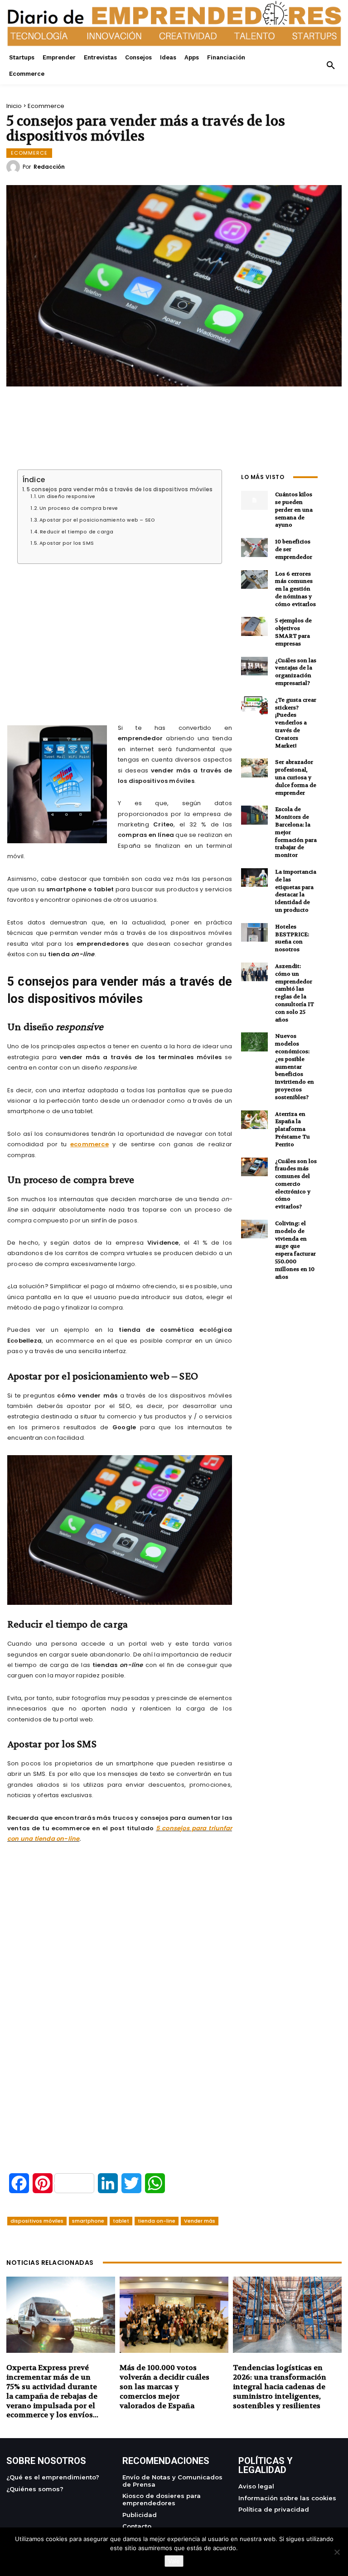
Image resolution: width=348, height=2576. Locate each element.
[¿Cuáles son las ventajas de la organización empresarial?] (254, 666)
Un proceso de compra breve (79, 508)
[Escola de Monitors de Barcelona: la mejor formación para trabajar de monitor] (254, 815)
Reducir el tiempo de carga (77, 532)
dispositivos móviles (37, 2221)
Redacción (49, 167)
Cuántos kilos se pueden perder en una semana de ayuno (294, 510)
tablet (121, 2221)
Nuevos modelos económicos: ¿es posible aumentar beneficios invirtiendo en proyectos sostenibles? (295, 1066)
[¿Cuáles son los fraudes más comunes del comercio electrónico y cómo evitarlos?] (254, 1167)
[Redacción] (14, 167)
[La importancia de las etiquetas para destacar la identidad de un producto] (254, 877)
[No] (337, 2552)
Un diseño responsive (67, 497)
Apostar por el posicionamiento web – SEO (97, 520)
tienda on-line (157, 2221)
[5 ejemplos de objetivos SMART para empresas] (254, 626)
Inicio (14, 106)
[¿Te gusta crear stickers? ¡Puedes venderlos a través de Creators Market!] (254, 706)
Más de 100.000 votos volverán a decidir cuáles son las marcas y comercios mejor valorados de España (164, 2386)
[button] (331, 66)
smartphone (88, 2221)
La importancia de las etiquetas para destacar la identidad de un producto (296, 891)
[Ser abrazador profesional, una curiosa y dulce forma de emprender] (254, 768)
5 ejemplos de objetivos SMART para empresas (293, 632)
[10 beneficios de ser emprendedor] (254, 547)
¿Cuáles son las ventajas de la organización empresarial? (296, 672)
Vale (174, 2561)
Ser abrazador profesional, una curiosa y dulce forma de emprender (296, 777)
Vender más (200, 2221)
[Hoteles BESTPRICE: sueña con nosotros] (254, 932)
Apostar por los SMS (67, 543)
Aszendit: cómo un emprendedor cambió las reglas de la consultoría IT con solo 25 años (295, 993)
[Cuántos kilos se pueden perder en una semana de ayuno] (254, 500)
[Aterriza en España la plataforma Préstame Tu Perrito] (254, 1120)
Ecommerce (46, 106)
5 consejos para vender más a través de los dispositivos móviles (120, 489)
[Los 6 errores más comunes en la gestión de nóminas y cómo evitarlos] (254, 579)
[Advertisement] (120, 633)
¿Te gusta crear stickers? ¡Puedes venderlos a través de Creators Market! (296, 723)
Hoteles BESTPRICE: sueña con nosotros (292, 938)
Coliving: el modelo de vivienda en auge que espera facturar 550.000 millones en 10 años (295, 1250)
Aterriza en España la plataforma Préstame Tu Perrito (292, 1129)
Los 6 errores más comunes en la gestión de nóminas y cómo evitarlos (295, 589)
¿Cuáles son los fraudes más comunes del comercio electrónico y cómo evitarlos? (296, 1184)
